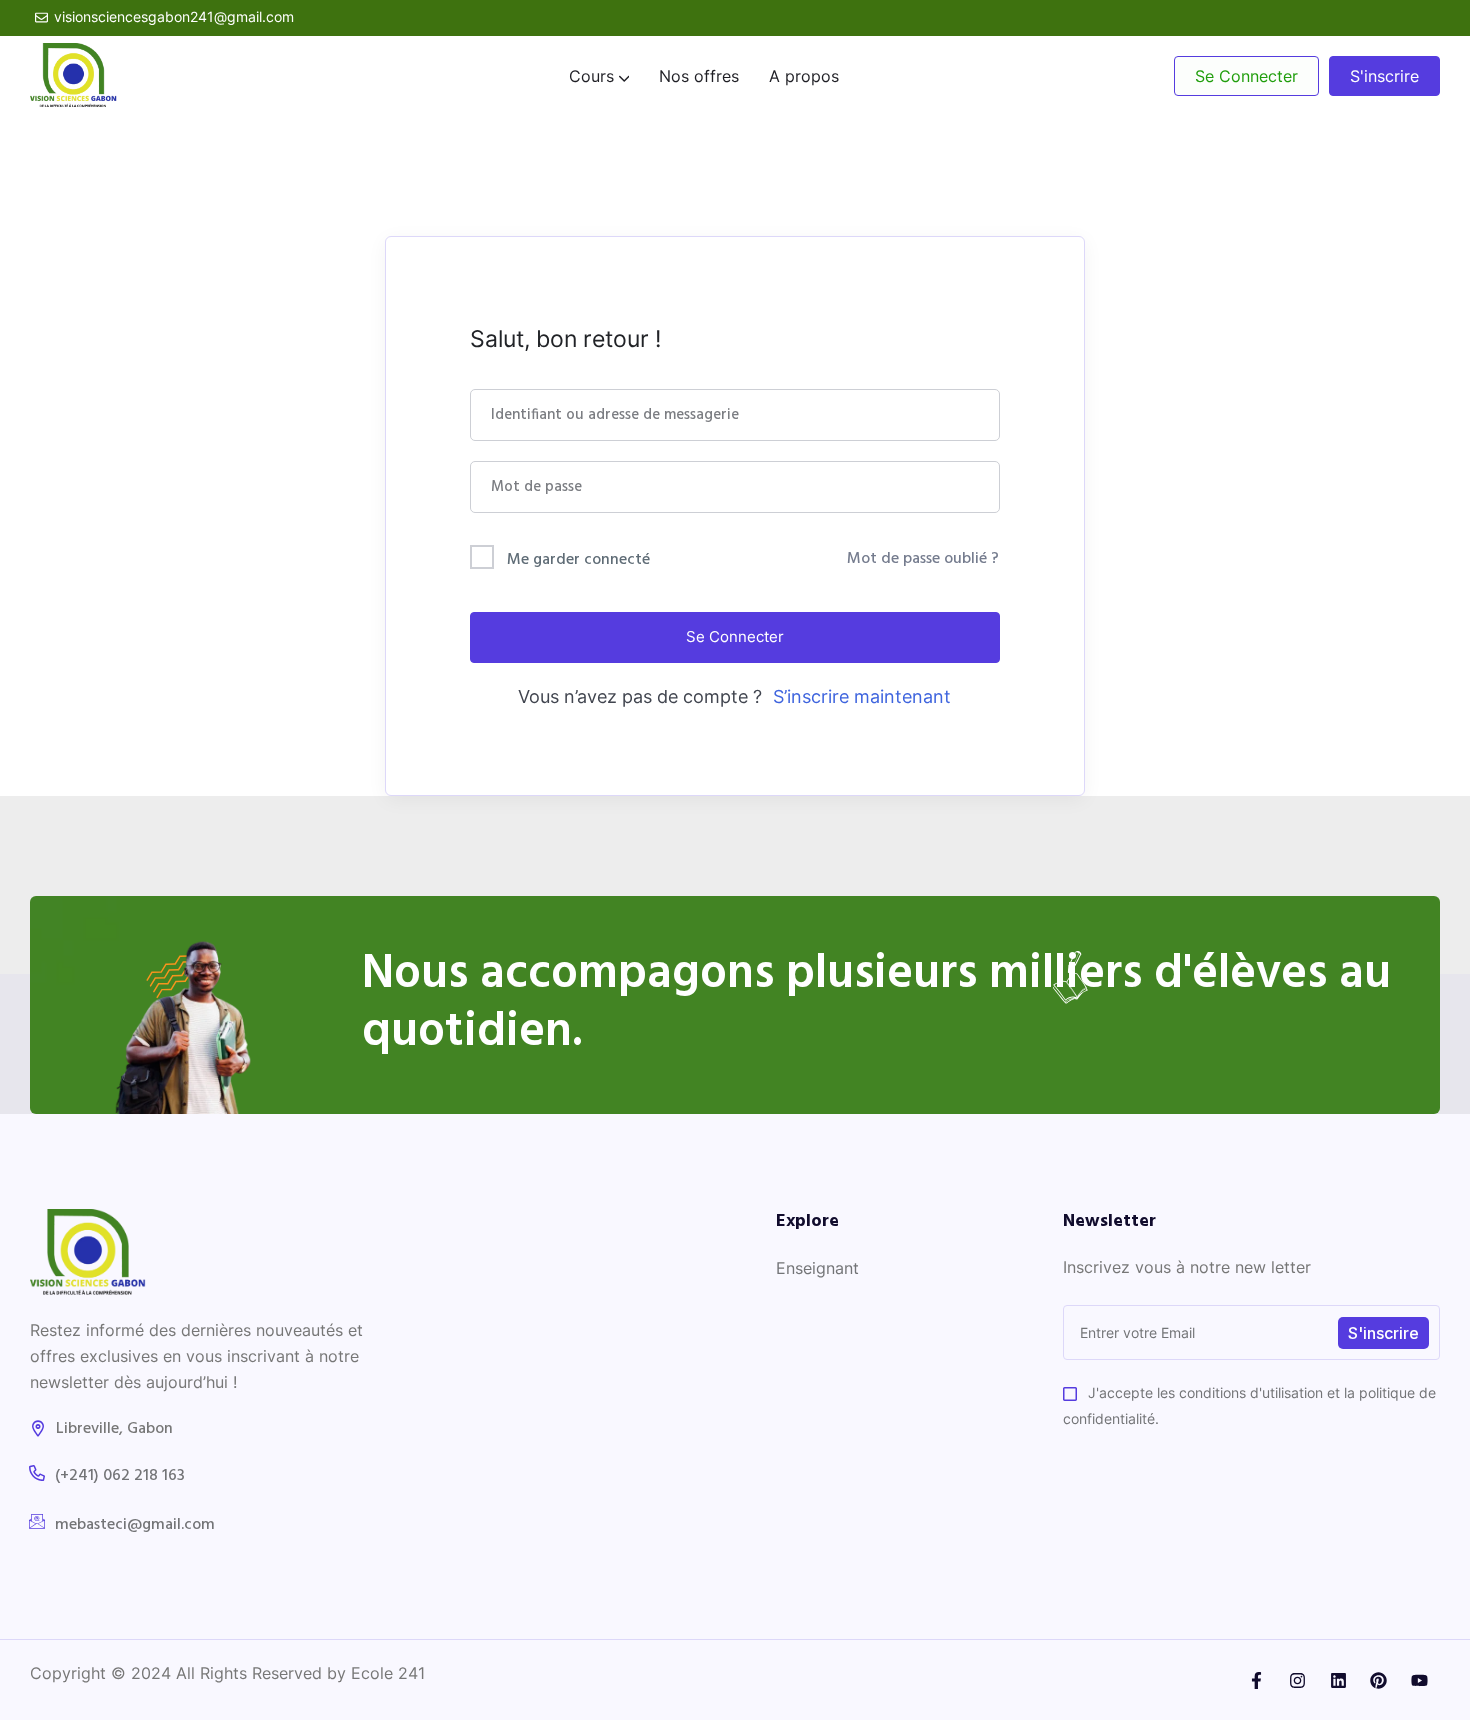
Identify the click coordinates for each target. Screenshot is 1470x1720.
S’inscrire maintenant (862, 696)
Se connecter (735, 636)
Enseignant (817, 1268)
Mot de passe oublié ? (923, 559)
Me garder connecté (578, 560)
